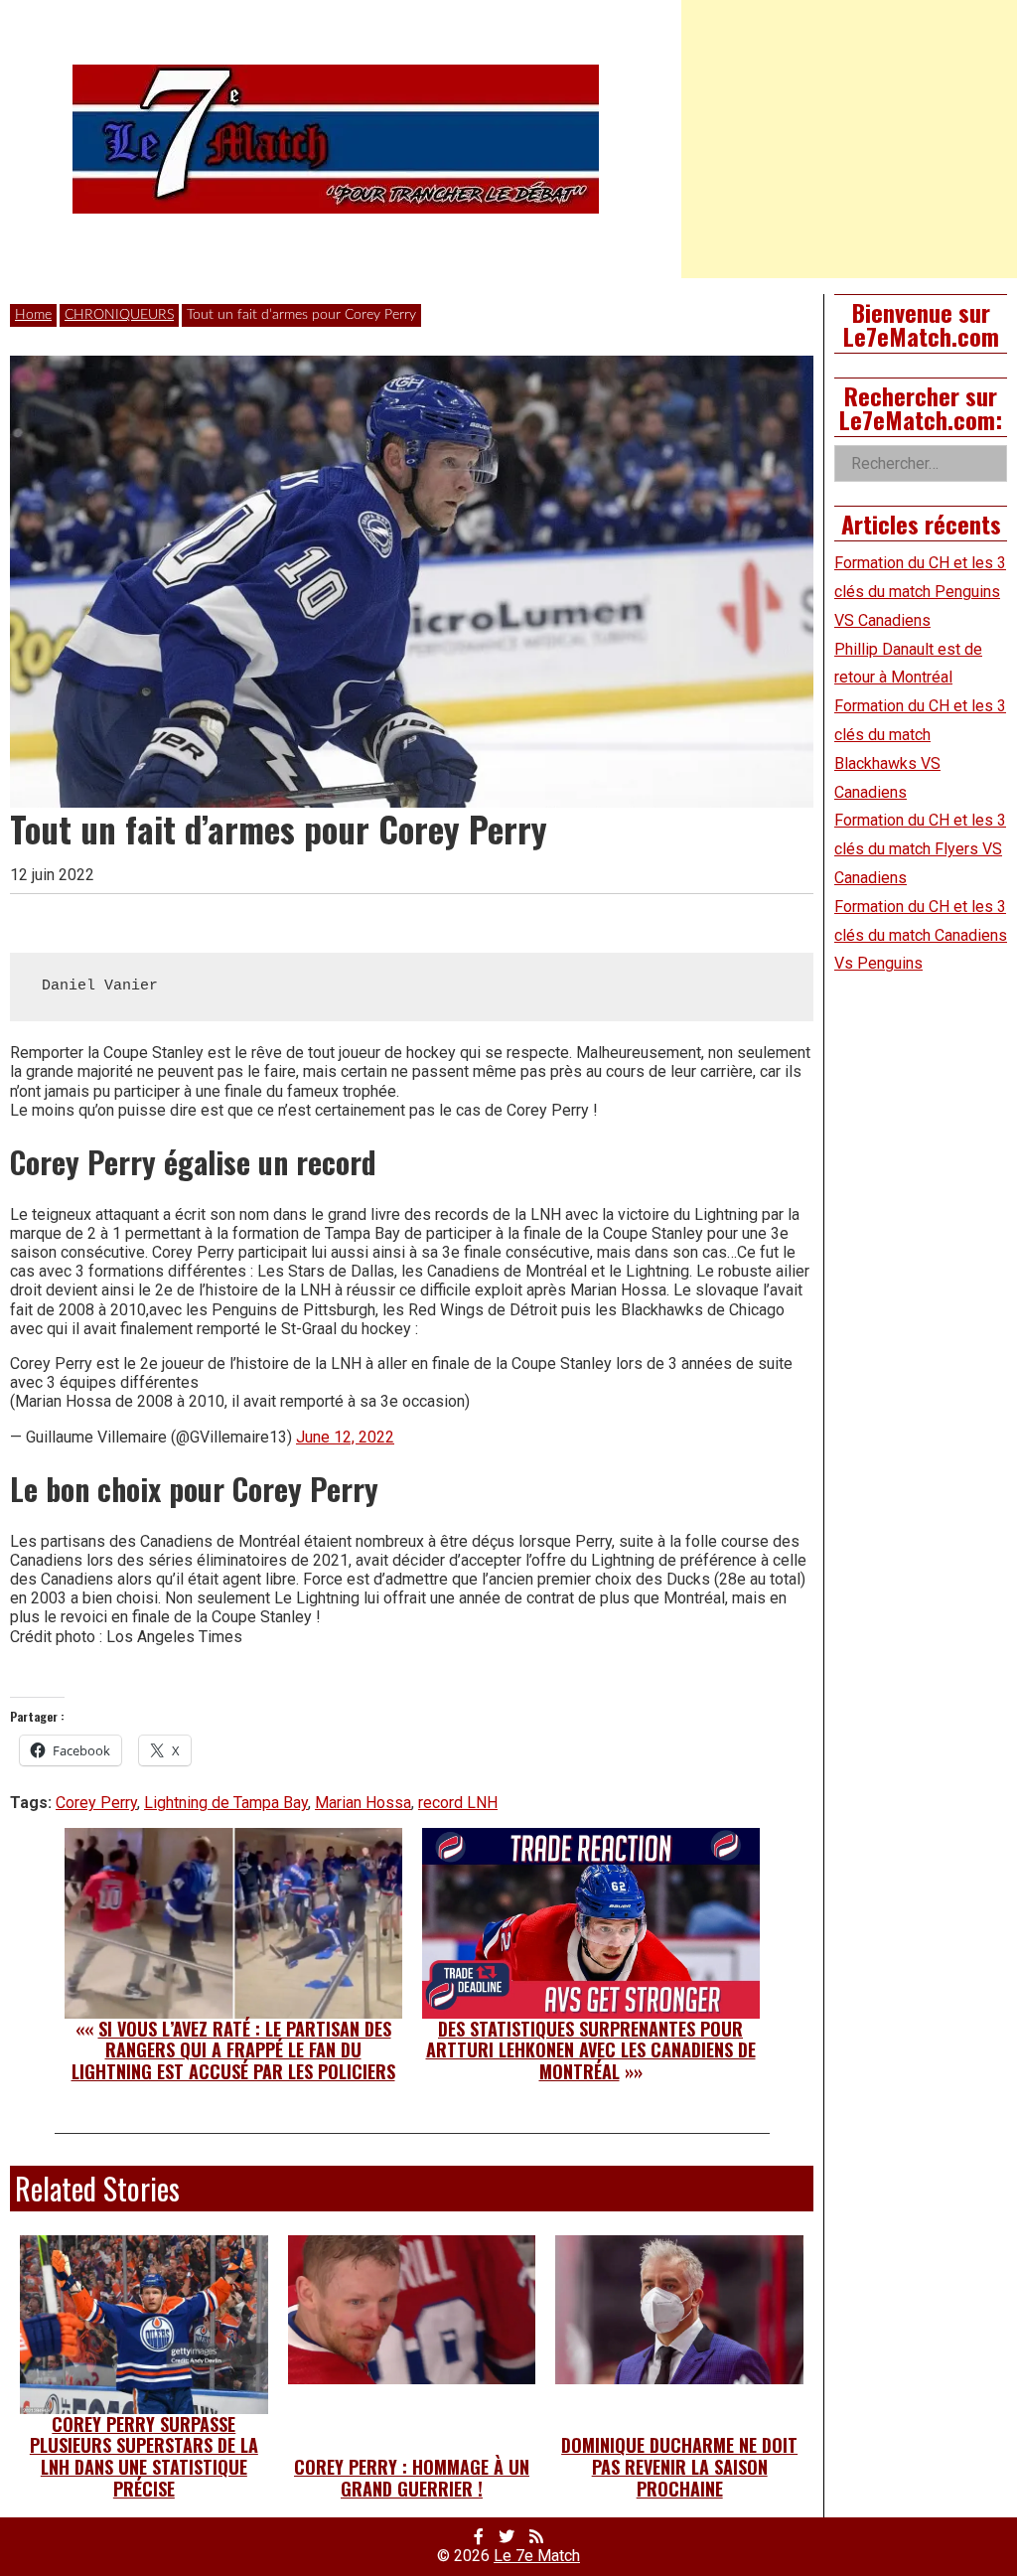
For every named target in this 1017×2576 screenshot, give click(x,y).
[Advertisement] (849, 139)
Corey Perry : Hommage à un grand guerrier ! (412, 2478)
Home (33, 315)
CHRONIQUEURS (119, 315)
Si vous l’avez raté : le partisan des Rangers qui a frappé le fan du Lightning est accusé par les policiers (233, 2050)
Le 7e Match (537, 2556)
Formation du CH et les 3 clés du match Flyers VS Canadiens (920, 849)
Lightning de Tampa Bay (226, 1803)
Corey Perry (96, 1803)
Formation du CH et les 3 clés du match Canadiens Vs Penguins (921, 935)
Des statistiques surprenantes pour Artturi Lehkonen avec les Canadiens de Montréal (591, 2050)
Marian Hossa (363, 1803)
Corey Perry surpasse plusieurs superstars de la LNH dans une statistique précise (144, 2456)
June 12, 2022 (345, 1437)
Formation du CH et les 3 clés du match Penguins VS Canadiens (920, 592)
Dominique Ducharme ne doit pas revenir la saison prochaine (679, 2466)
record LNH (458, 1803)
